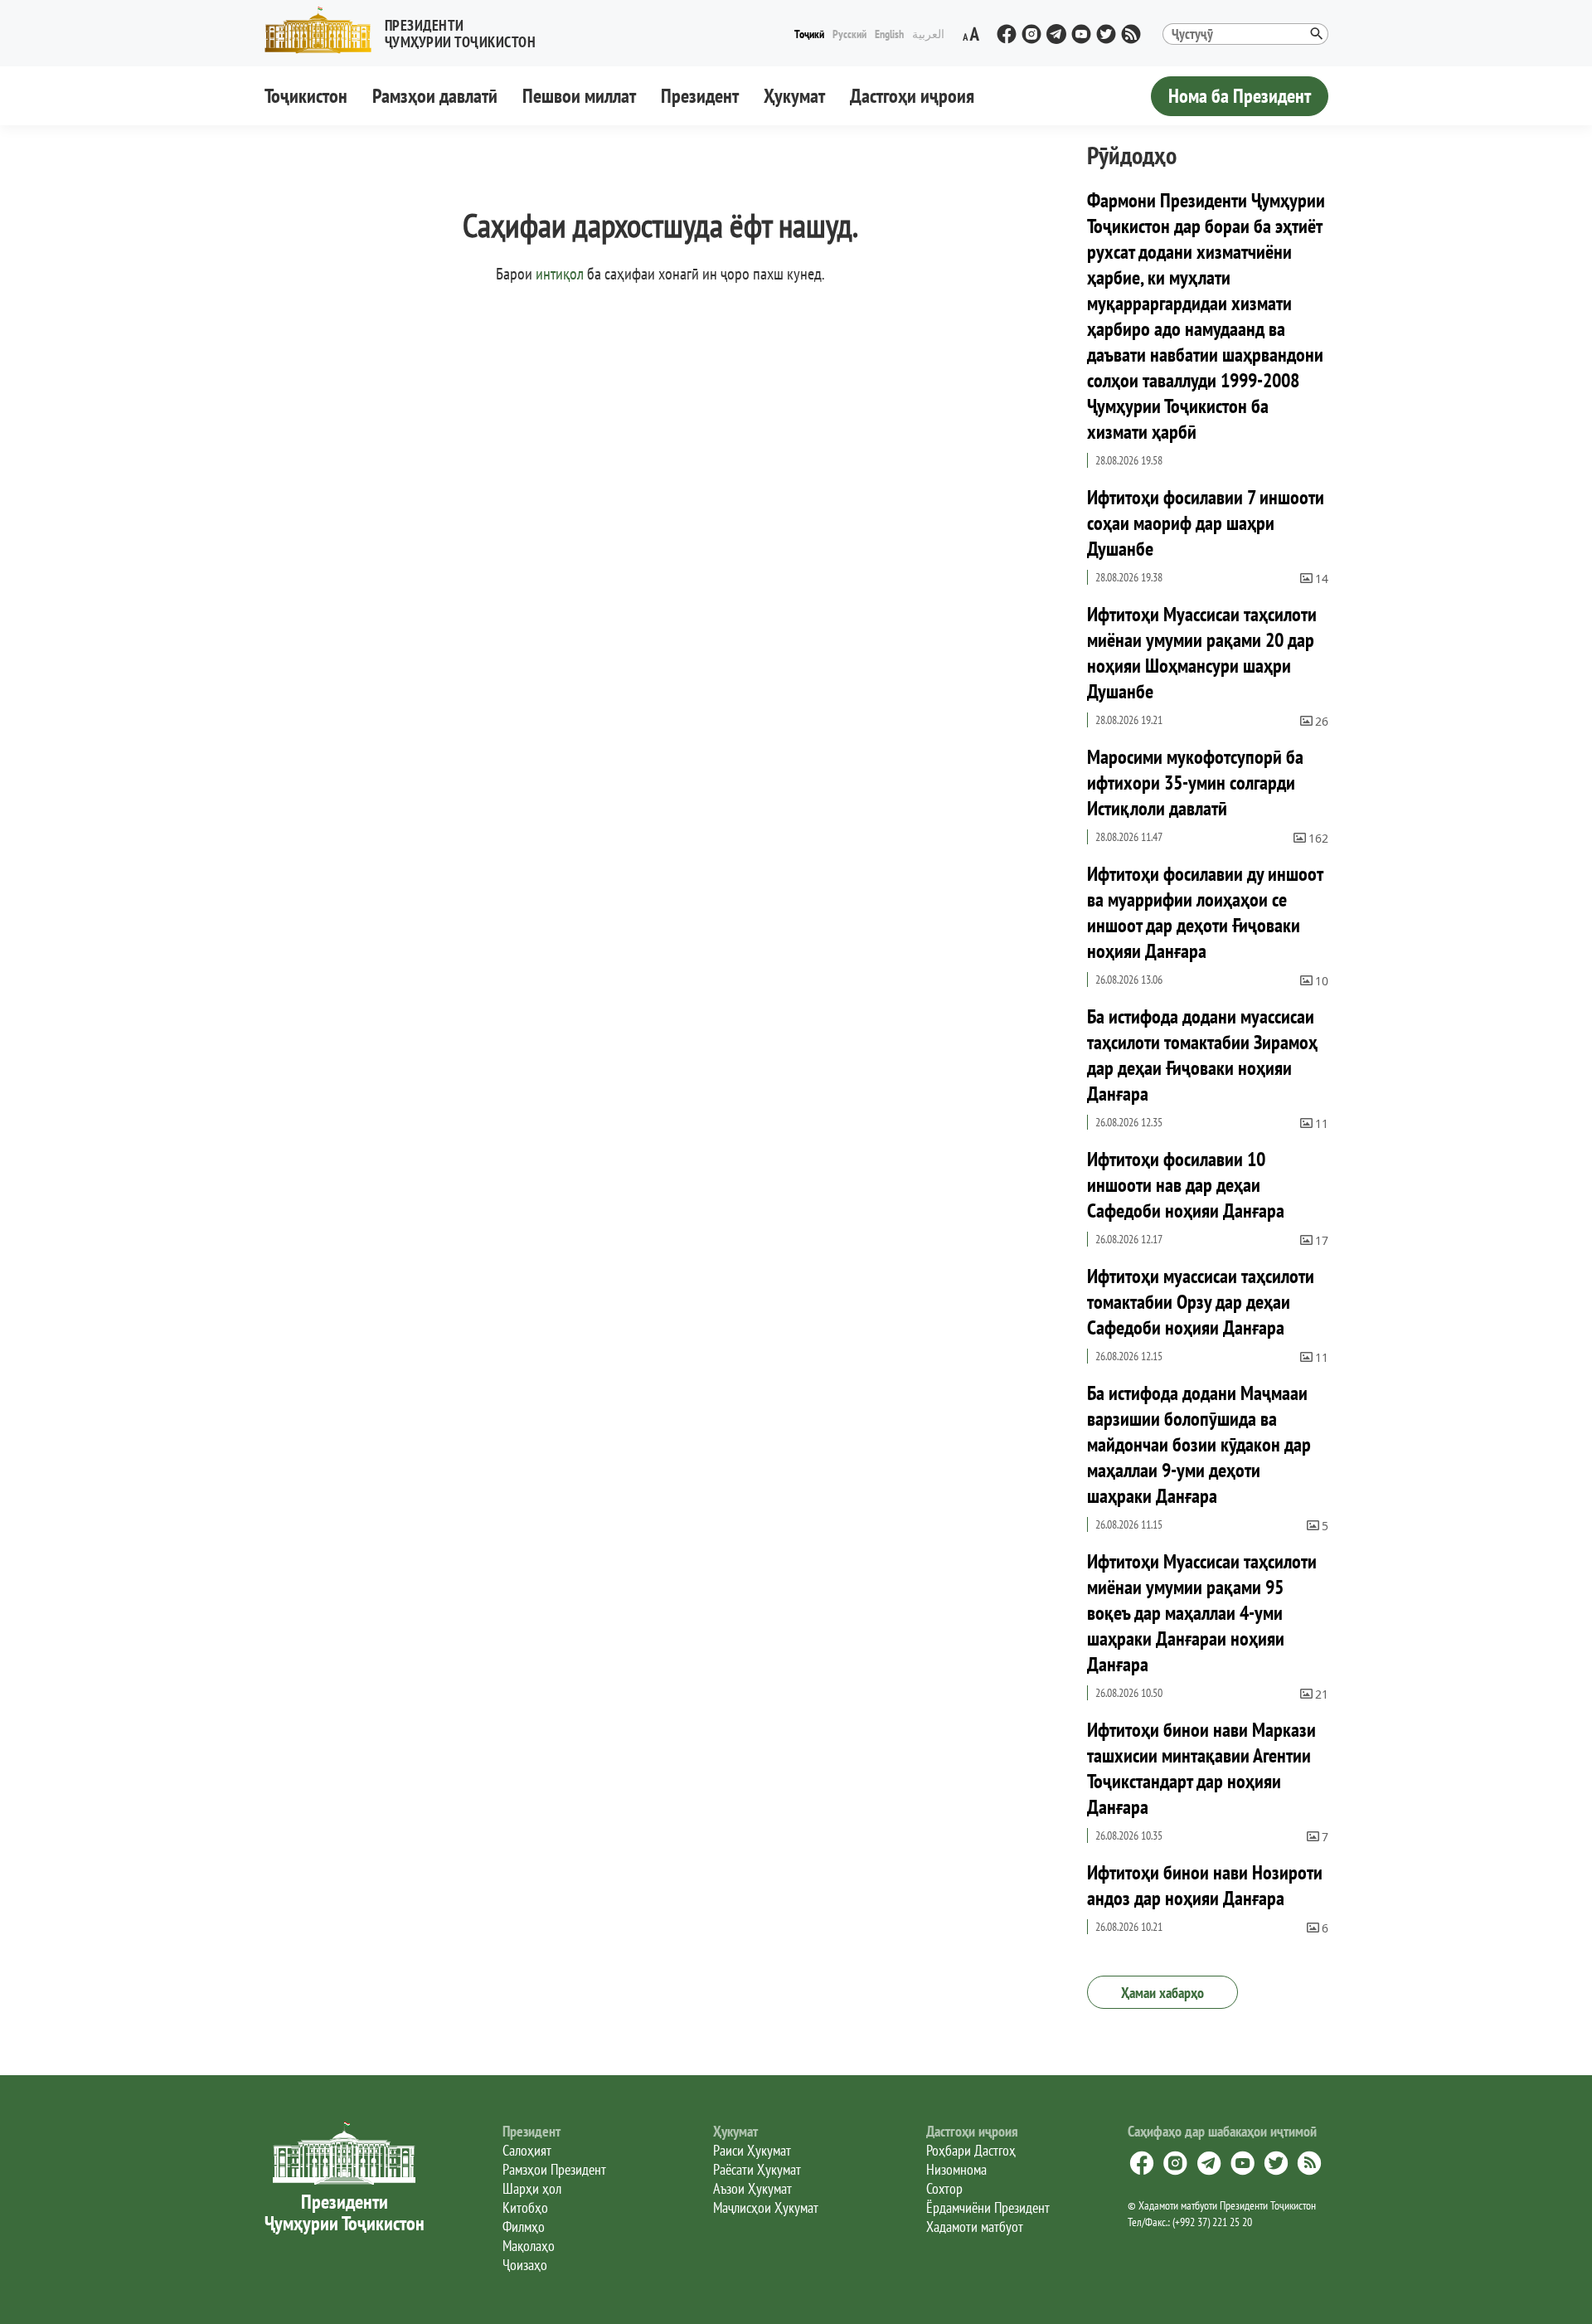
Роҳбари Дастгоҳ (971, 2150)
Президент (700, 96)
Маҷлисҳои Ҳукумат (766, 2207)
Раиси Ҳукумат (752, 2150)
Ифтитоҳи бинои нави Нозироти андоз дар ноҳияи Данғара (1205, 1885)
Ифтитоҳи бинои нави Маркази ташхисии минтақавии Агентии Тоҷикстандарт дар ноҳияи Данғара (1201, 1768)
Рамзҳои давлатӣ (435, 96)
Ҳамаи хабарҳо (1162, 1993)
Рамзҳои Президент (554, 2169)
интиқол (560, 274)
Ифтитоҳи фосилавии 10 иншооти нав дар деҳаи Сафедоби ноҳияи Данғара (1186, 1185)
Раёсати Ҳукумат (757, 2169)
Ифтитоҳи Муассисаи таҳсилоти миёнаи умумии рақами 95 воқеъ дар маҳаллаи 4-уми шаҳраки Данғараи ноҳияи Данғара (1202, 1613)
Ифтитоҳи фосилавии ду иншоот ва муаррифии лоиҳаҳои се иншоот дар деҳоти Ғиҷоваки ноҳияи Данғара (1205, 912)
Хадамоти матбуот (975, 2227)
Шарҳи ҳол (532, 2188)
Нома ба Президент (1240, 96)
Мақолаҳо (529, 2246)
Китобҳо (525, 2207)
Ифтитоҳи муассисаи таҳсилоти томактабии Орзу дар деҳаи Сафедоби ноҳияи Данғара (1201, 1302)
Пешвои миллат (579, 96)
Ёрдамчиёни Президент (988, 2207)
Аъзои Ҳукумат (752, 2188)
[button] (407, 30)
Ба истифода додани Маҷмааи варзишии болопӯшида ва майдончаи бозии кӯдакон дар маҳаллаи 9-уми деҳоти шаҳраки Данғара (1199, 1444)
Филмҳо (524, 2227)
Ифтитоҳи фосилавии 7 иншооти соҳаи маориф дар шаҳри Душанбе (1206, 523)
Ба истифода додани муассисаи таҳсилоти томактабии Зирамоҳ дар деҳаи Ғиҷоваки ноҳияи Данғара (1202, 1055)
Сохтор (944, 2188)
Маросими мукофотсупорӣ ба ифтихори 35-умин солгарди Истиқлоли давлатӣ (1195, 783)
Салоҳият (527, 2150)
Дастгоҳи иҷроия (912, 96)
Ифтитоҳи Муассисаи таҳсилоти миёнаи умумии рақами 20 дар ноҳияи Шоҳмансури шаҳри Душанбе (1202, 653)
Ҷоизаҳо (525, 2265)
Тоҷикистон (306, 96)
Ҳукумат (794, 96)
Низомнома (956, 2169)
